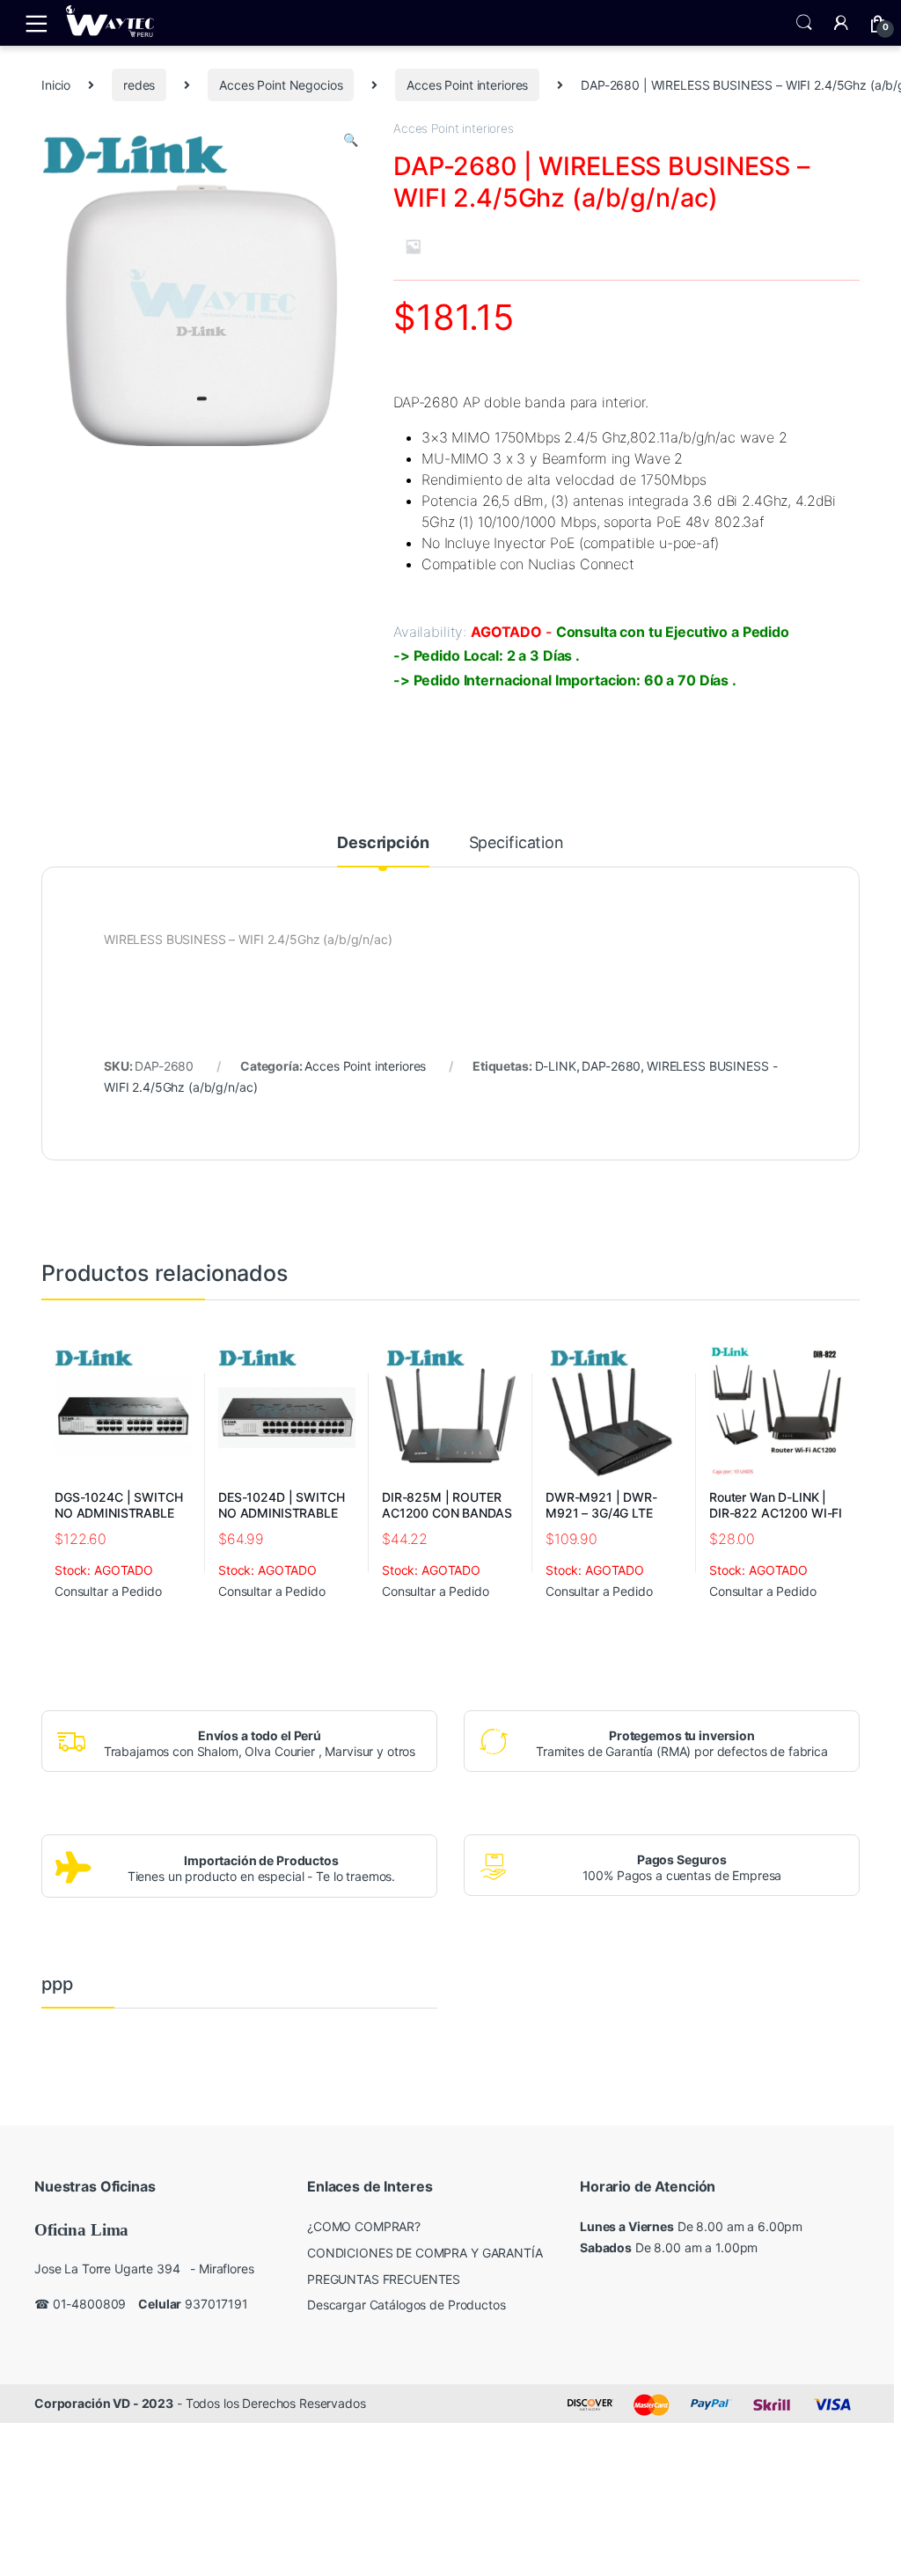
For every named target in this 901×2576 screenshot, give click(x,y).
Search (804, 23)
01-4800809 (90, 2304)
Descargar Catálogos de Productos (407, 2305)
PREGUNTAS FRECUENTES (384, 2279)
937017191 (216, 2304)
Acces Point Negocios (281, 85)
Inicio (56, 85)
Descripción (383, 843)
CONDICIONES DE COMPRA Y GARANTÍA (425, 2253)
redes (139, 85)
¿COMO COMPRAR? (364, 2226)
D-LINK (556, 1066)
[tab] (383, 851)
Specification (516, 843)
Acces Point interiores (467, 85)
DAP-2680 (611, 1066)
